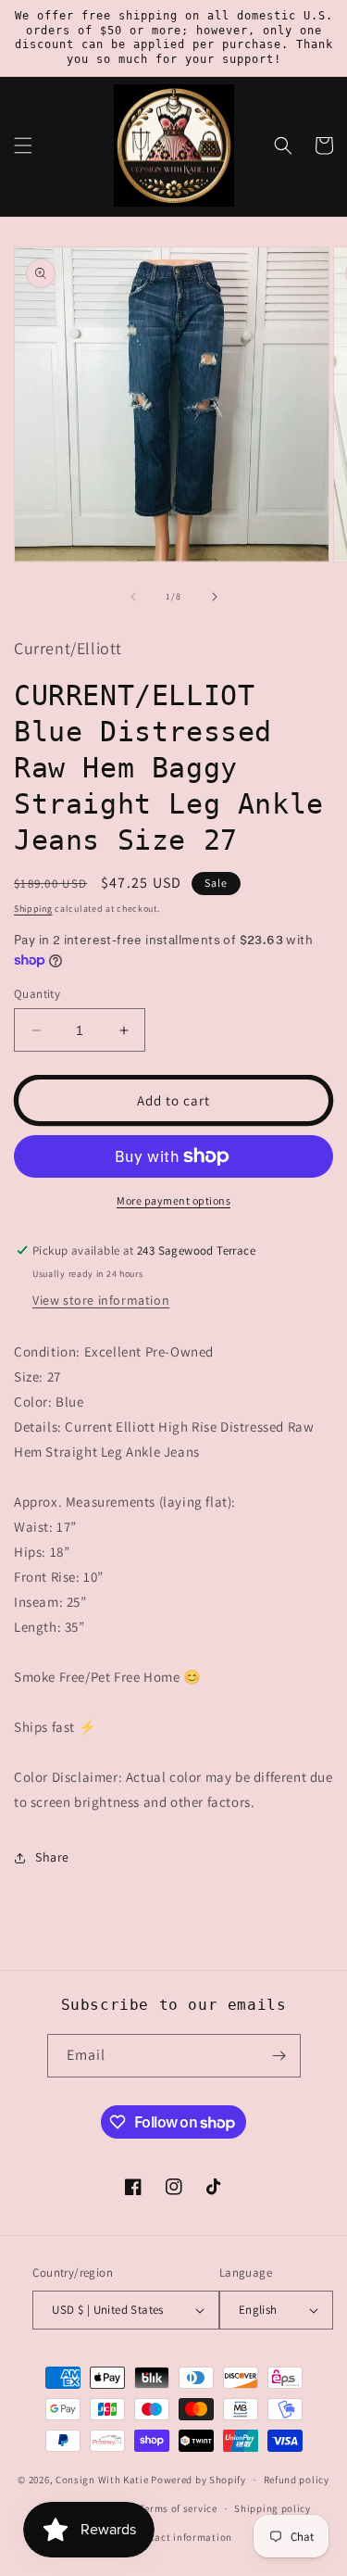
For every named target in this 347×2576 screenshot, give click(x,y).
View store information (101, 1300)
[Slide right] (215, 597)
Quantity (37, 994)
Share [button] (52, 1857)
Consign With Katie (102, 2480)
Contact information (182, 2537)
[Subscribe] (279, 2056)
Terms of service (178, 2508)
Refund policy (297, 2480)
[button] (23, 145)
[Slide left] (133, 597)
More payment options (173, 1200)
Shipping (33, 909)
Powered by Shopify (198, 2480)
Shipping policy (273, 2508)
